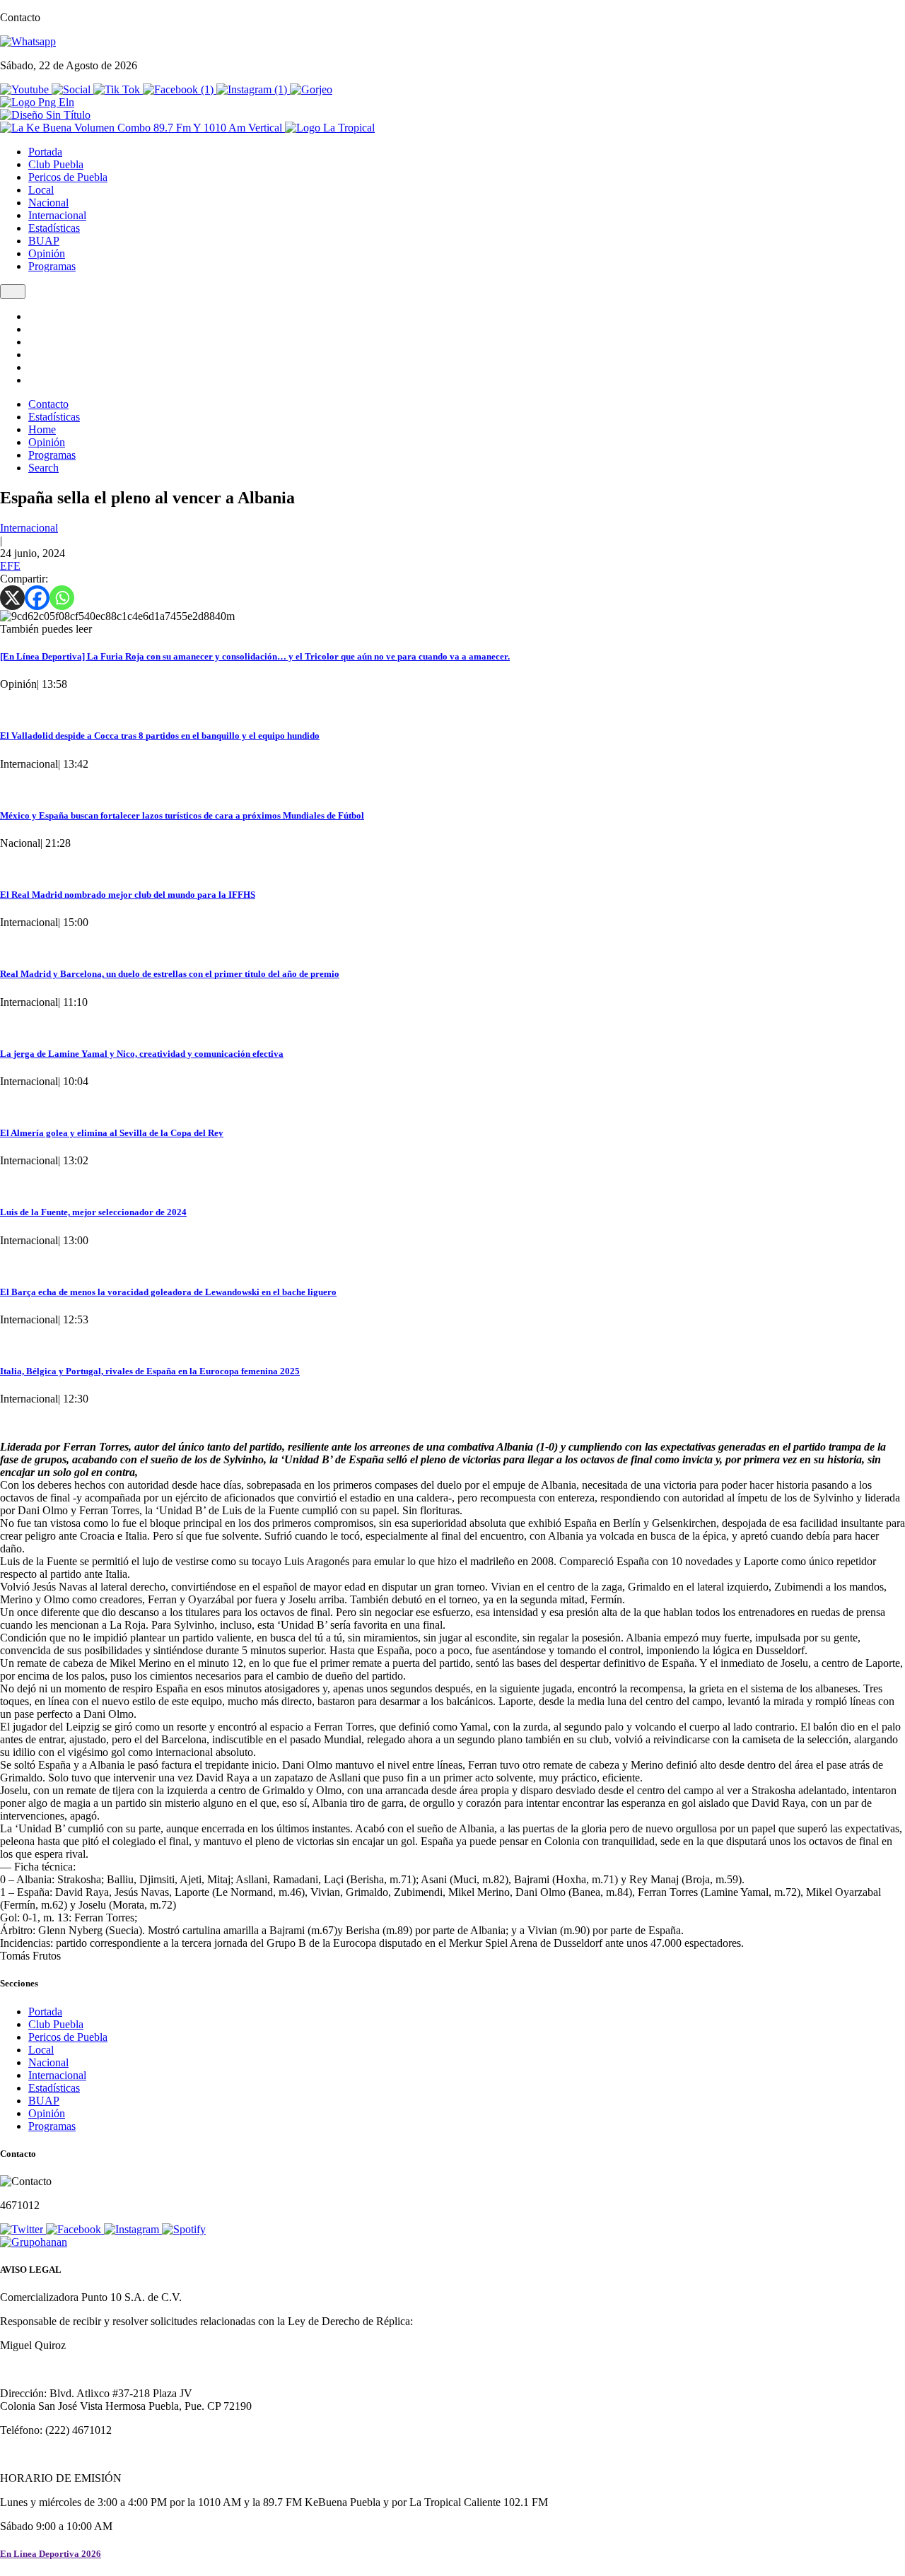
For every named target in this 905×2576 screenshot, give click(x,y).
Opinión (47, 253)
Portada (45, 152)
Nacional (48, 203)
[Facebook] (37, 598)
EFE (10, 566)
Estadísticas (54, 228)
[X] (12, 598)
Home (42, 429)
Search (43, 468)
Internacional (57, 215)
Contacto (48, 404)
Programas (52, 266)
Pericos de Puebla (68, 177)
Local (41, 190)
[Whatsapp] (62, 598)
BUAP (44, 241)
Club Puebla (56, 164)
